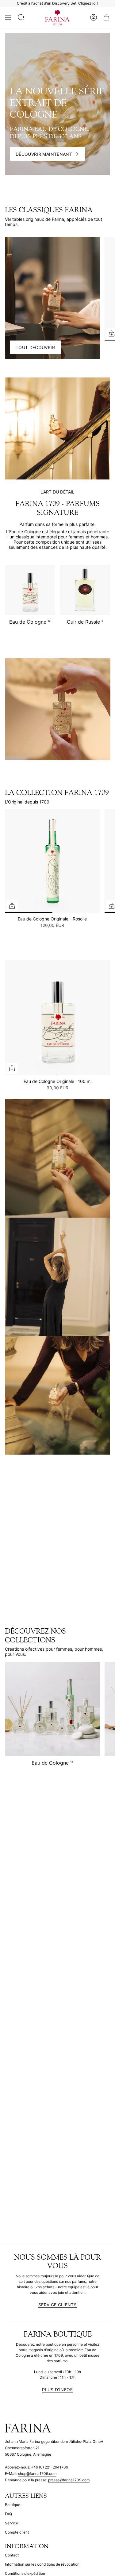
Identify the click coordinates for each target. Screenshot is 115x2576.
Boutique (13, 2505)
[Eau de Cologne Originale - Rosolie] (52, 861)
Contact (12, 2555)
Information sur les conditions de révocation (42, 2564)
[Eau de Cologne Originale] (57, 1018)
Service (11, 2523)
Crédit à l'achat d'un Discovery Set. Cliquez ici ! (57, 3)
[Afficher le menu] (8, 18)
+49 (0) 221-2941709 (50, 2467)
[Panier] (106, 18)
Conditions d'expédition (25, 2573)
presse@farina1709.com (69, 2480)
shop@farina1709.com (37, 2474)
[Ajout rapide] (12, 906)
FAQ (8, 2514)
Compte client (17, 2532)
